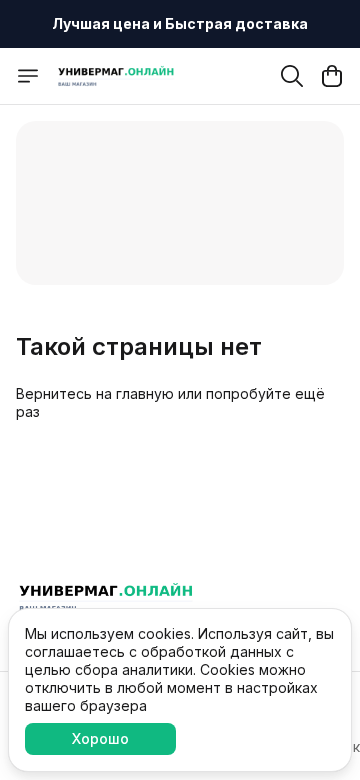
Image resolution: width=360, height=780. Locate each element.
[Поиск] (292, 76)
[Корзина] (332, 76)
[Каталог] (28, 76)
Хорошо (100, 738)
